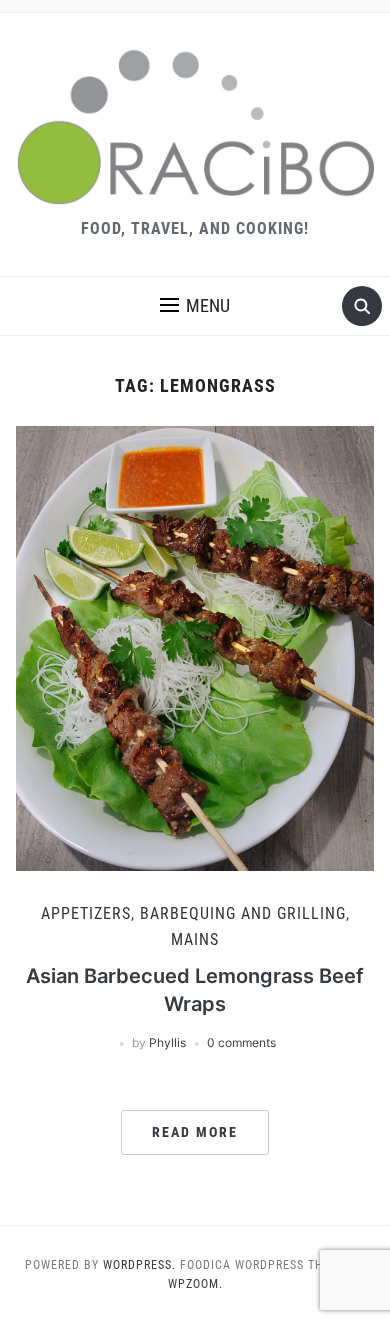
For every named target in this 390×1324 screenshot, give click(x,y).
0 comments (241, 1042)
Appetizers (86, 913)
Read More (195, 1132)
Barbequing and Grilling (243, 913)
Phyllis (167, 1042)
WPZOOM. (195, 1284)
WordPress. (139, 1265)
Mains (195, 939)
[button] (195, 306)
